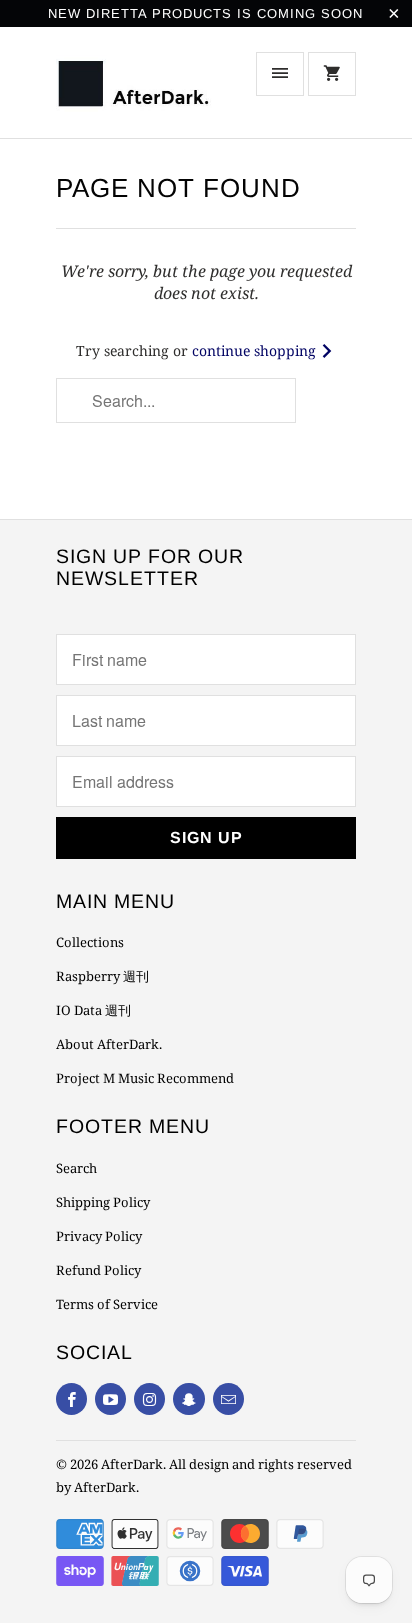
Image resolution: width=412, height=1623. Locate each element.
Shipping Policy (103, 1202)
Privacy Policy (99, 1236)
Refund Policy (98, 1270)
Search (76, 1168)
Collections (90, 942)
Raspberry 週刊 (102, 976)
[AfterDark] (136, 89)
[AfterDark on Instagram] (149, 1399)
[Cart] (332, 74)
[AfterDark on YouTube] (110, 1399)
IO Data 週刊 (93, 1010)
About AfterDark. (109, 1044)
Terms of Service (107, 1304)
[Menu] (280, 74)
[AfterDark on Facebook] (71, 1399)
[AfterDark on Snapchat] (188, 1399)
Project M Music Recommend (145, 1078)
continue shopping (256, 350)
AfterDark (132, 1464)
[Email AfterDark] (228, 1399)
